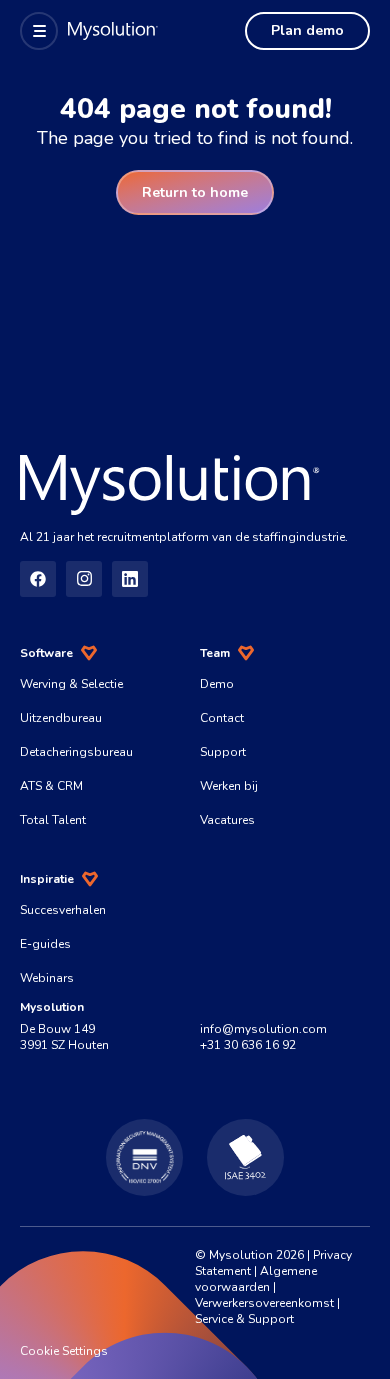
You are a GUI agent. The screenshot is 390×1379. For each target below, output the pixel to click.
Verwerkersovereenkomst (264, 1303)
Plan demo (307, 30)
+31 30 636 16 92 (248, 1045)
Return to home (195, 192)
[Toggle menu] (39, 31)
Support (223, 752)
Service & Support (244, 1319)
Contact (222, 718)
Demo (217, 684)
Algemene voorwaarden (256, 1279)
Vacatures (227, 820)
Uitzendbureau (61, 718)
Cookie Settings (64, 1351)
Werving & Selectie (71, 684)
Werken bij (229, 786)
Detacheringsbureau (76, 752)
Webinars (47, 978)
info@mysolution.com (263, 1029)
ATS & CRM (51, 786)
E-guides (45, 944)
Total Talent (53, 820)
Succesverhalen (63, 910)
